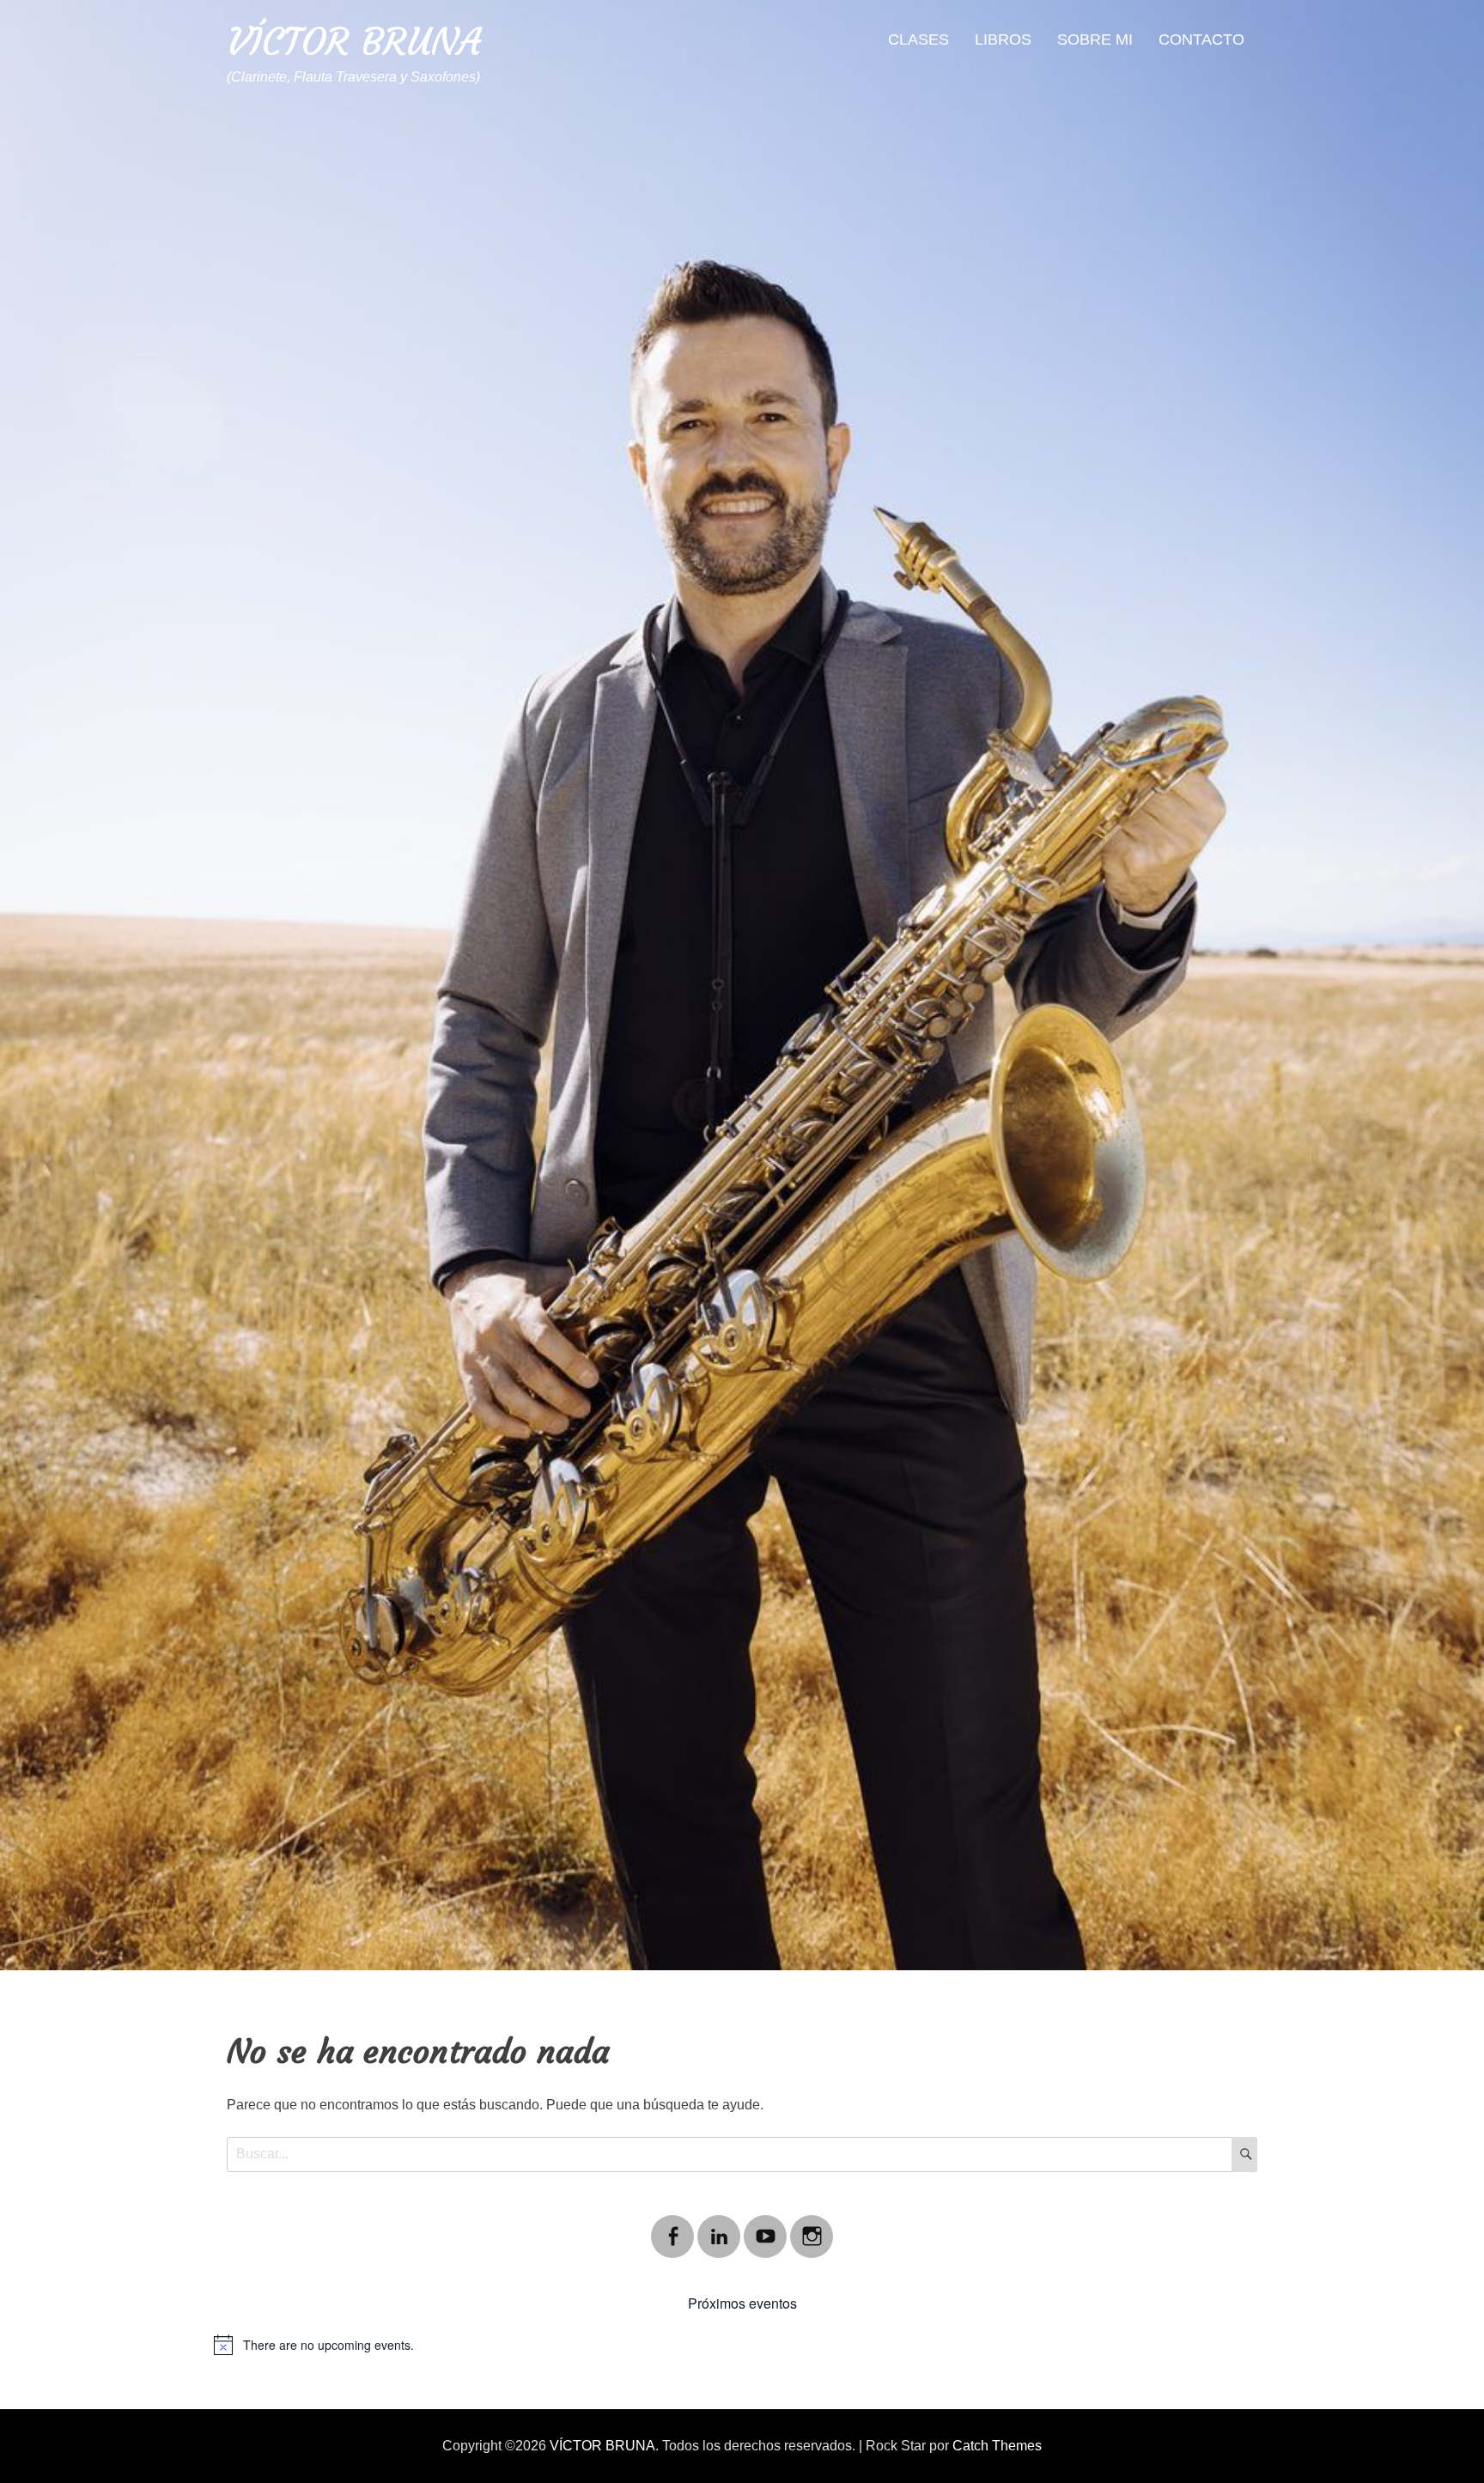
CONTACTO (1201, 40)
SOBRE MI (1095, 40)
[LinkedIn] (719, 2226)
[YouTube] (765, 2226)
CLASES (918, 40)
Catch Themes (997, 2446)
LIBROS (1003, 40)
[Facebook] (672, 2226)
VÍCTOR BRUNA (354, 42)
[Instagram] (812, 2226)
